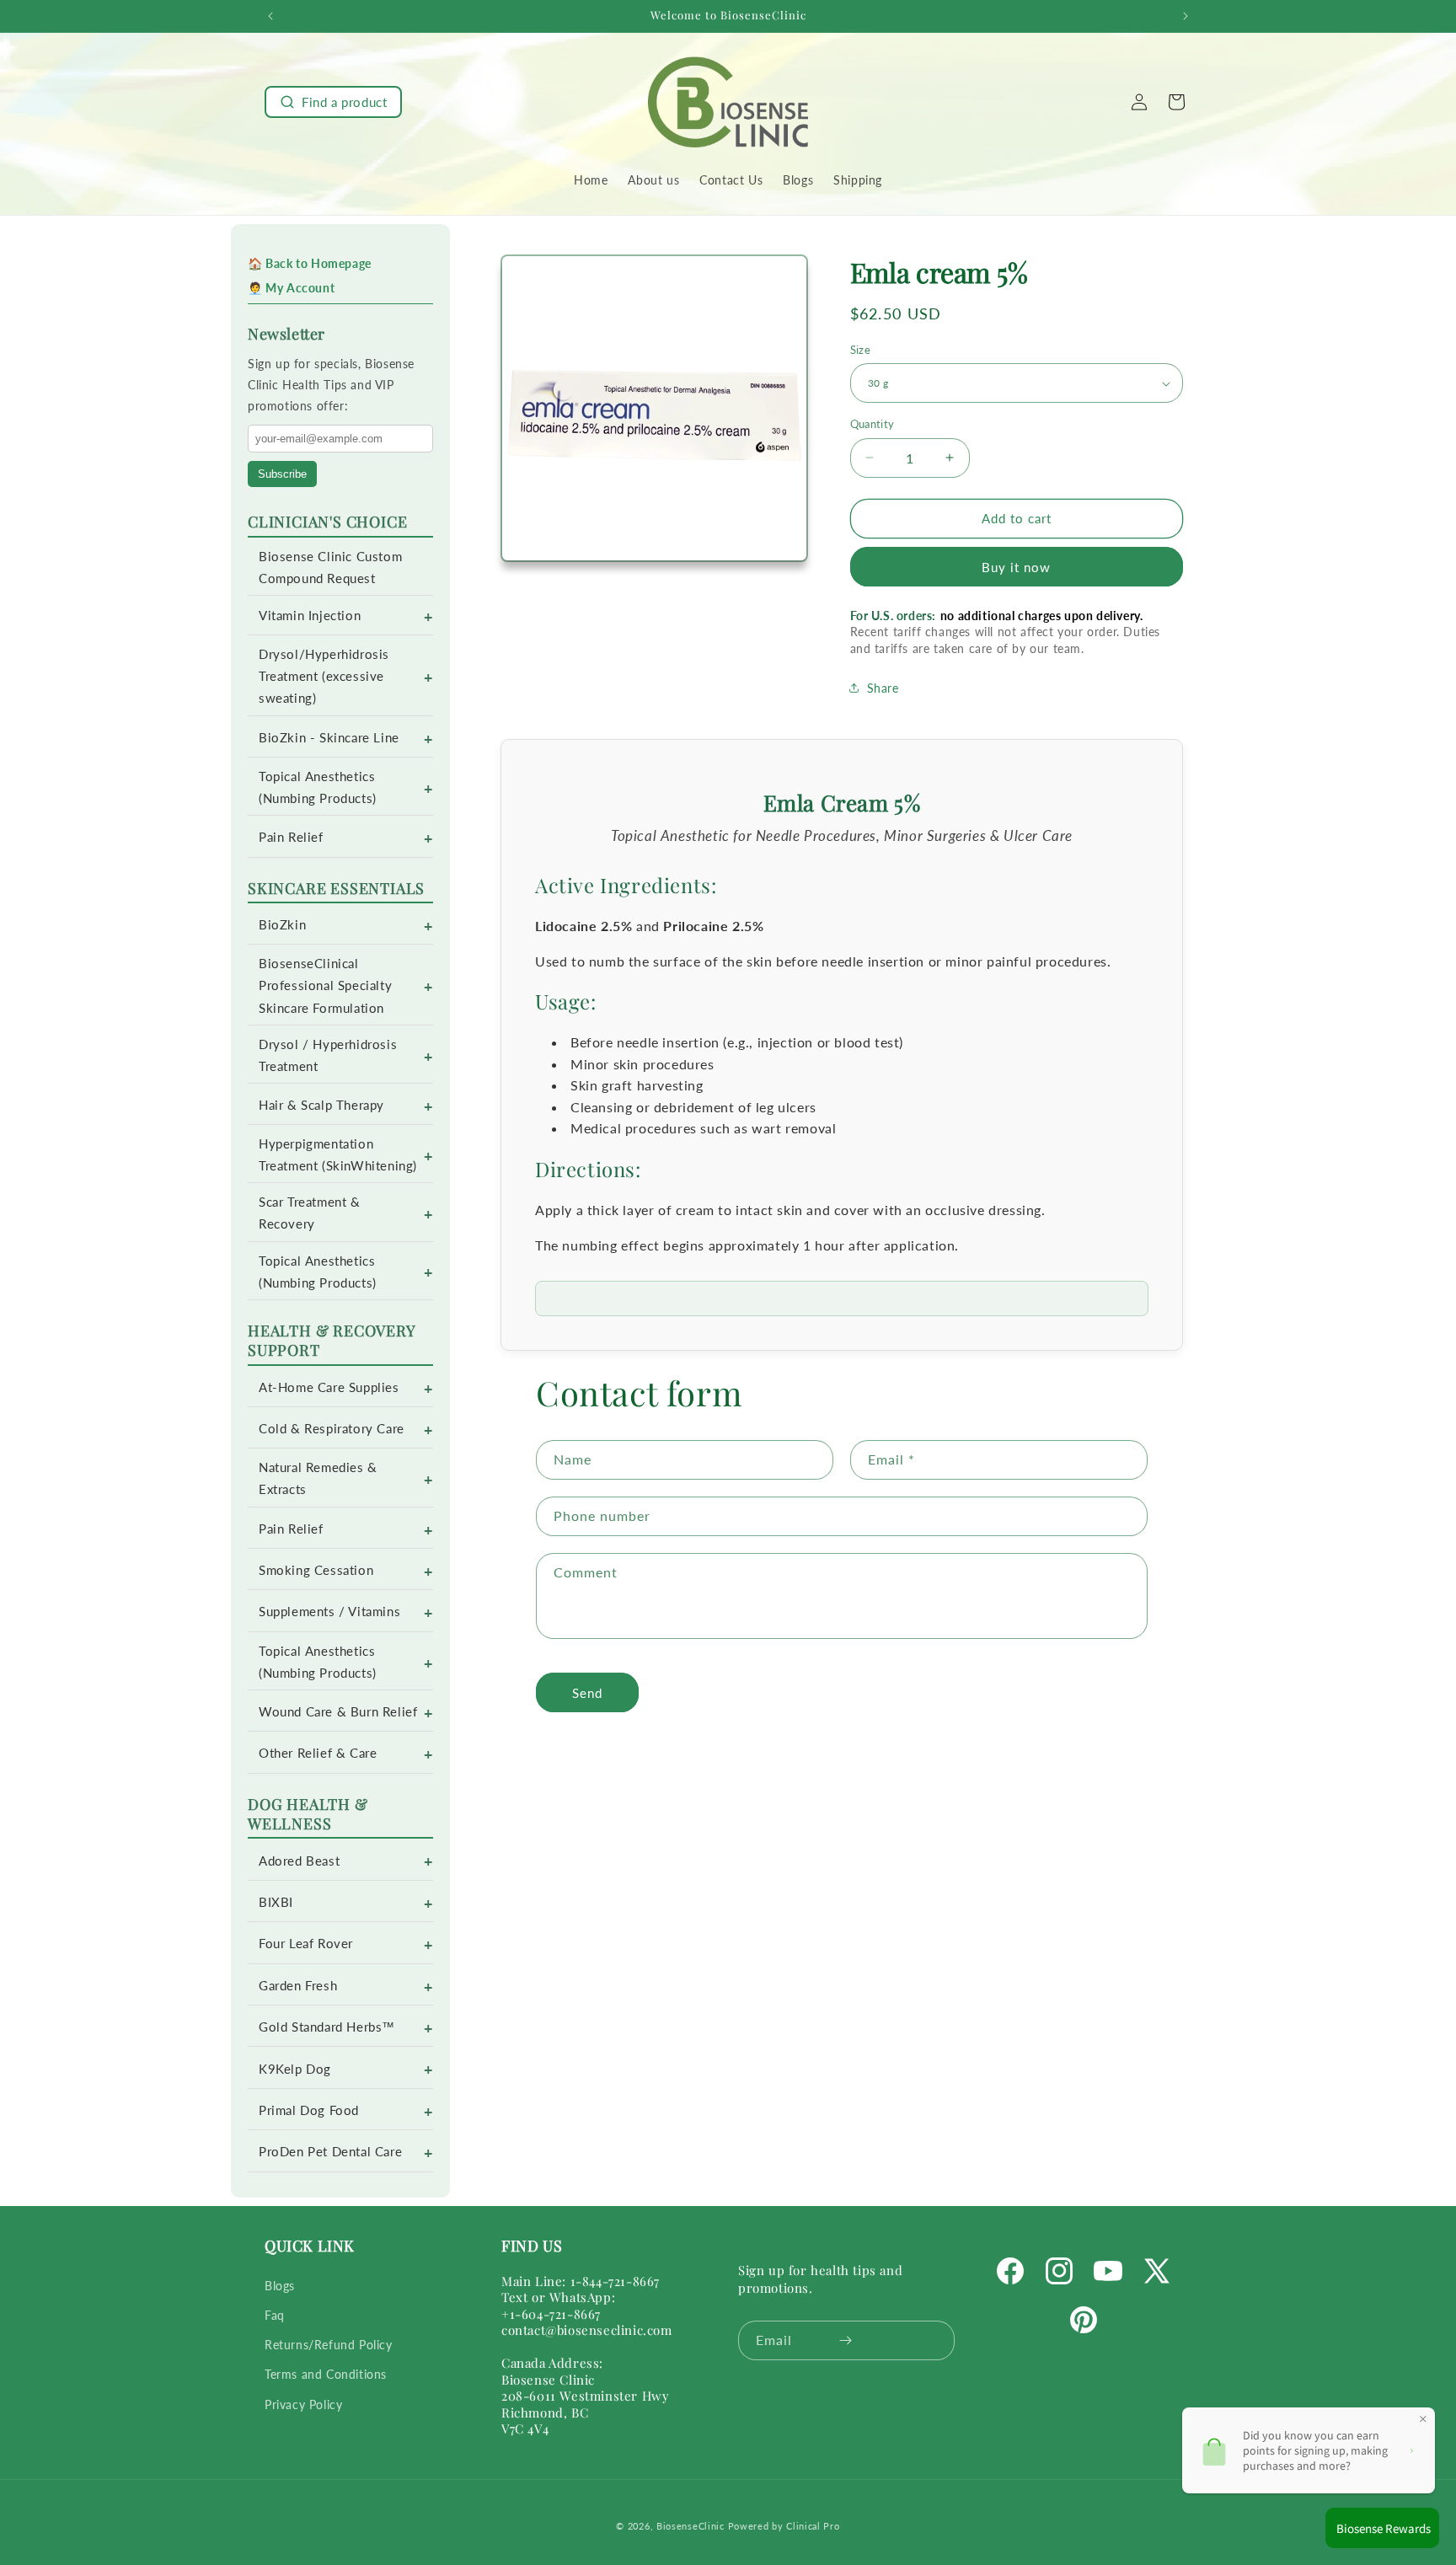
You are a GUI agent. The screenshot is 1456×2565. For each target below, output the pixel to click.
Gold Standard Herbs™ (327, 2027)
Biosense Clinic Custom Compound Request (330, 568)
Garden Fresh (298, 1986)
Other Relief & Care (318, 1753)
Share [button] (883, 688)
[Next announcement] (1186, 16)
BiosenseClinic (691, 2526)
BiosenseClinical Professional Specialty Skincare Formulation (325, 985)
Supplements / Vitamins (329, 1612)
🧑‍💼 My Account (291, 288)
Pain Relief (291, 837)
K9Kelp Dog (295, 2069)
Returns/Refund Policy (329, 2344)
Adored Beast (299, 1861)
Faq (275, 2314)
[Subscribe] (846, 2340)
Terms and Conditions (326, 2374)
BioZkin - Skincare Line (329, 738)
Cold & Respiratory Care (332, 1429)
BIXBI (276, 1902)
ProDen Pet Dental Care (330, 2152)
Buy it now (1016, 567)
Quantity (873, 424)
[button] (333, 102)
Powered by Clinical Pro (784, 2526)
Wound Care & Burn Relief (338, 1712)
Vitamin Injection (310, 616)
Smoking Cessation (316, 1570)
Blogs (280, 2285)
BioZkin (282, 925)
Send (587, 1693)
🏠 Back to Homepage (310, 263)
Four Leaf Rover (306, 1944)
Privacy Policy (303, 2404)
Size (861, 350)
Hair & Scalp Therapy (321, 1105)
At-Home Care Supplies (329, 1387)
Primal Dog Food (309, 2110)
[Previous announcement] (270, 16)
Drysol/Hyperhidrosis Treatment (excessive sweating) (324, 676)
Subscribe (282, 474)
